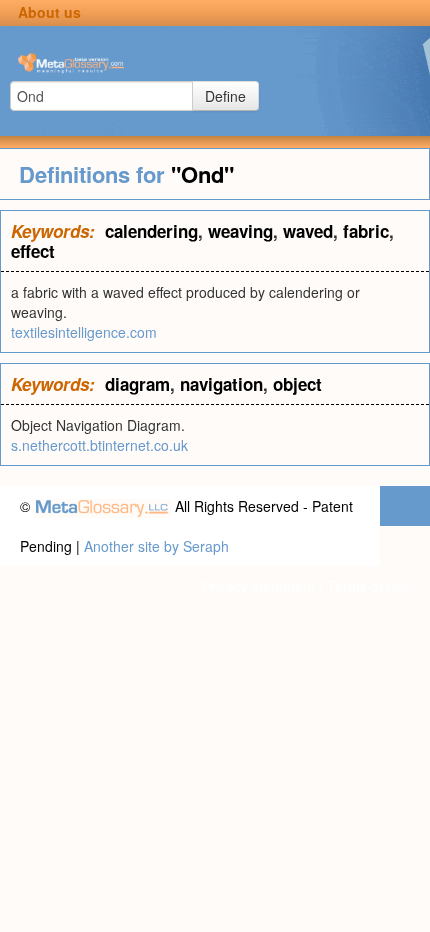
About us (49, 12)
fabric (366, 231)
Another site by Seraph (156, 546)
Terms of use (368, 586)
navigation (221, 384)
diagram (137, 384)
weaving (240, 231)
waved (308, 231)
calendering (151, 231)
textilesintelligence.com (84, 332)
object (297, 384)
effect (33, 251)
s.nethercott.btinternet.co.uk (99, 445)
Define (225, 96)
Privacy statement (258, 586)
